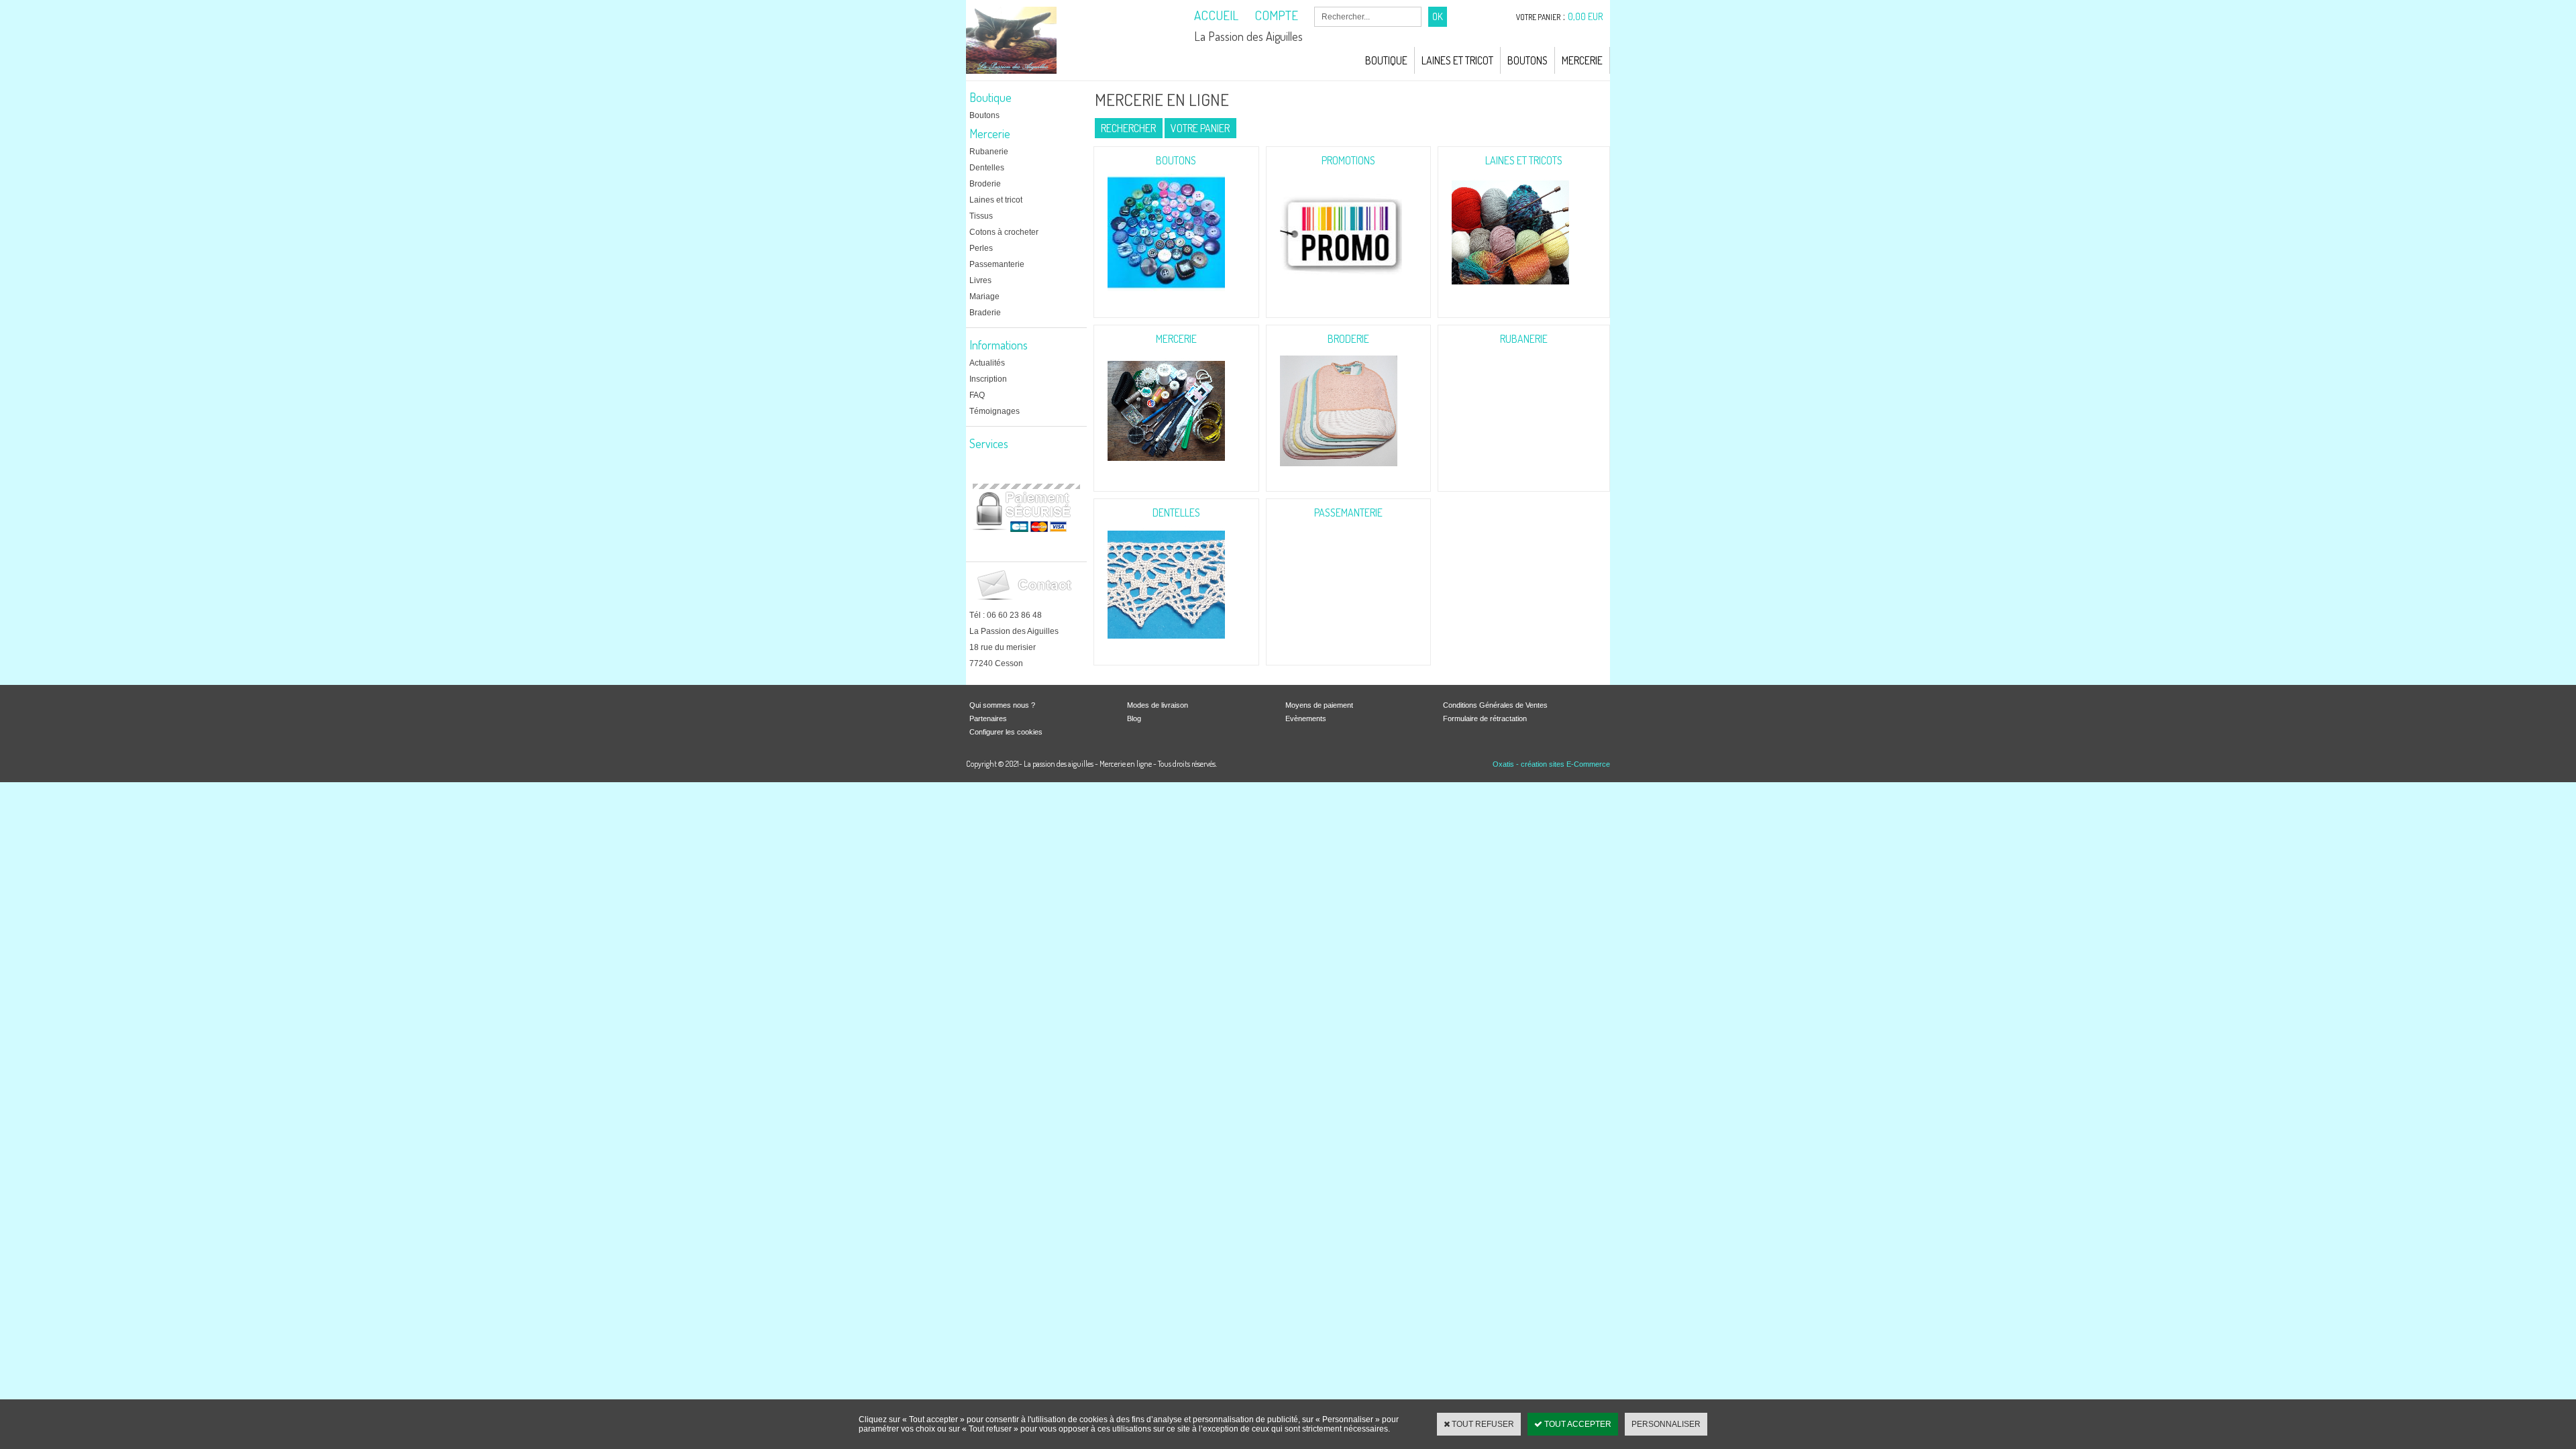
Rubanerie (989, 152)
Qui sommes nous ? (1002, 705)
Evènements (1306, 718)
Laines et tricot (996, 200)
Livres (980, 280)
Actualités (987, 363)
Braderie (985, 313)
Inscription (988, 379)
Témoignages (995, 411)
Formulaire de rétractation (1485, 718)
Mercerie (1582, 60)
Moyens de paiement (1319, 705)
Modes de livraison (1158, 705)
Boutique (1386, 60)
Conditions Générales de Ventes (1495, 705)
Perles (981, 248)
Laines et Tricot (1457, 60)
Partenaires (988, 718)
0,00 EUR (1586, 16)
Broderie (985, 184)
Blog (1134, 718)
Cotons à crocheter (1004, 232)
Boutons (1527, 60)
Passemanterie (997, 264)
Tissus (981, 216)
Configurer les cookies (1006, 732)
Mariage (984, 297)
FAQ (977, 395)
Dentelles (987, 168)
